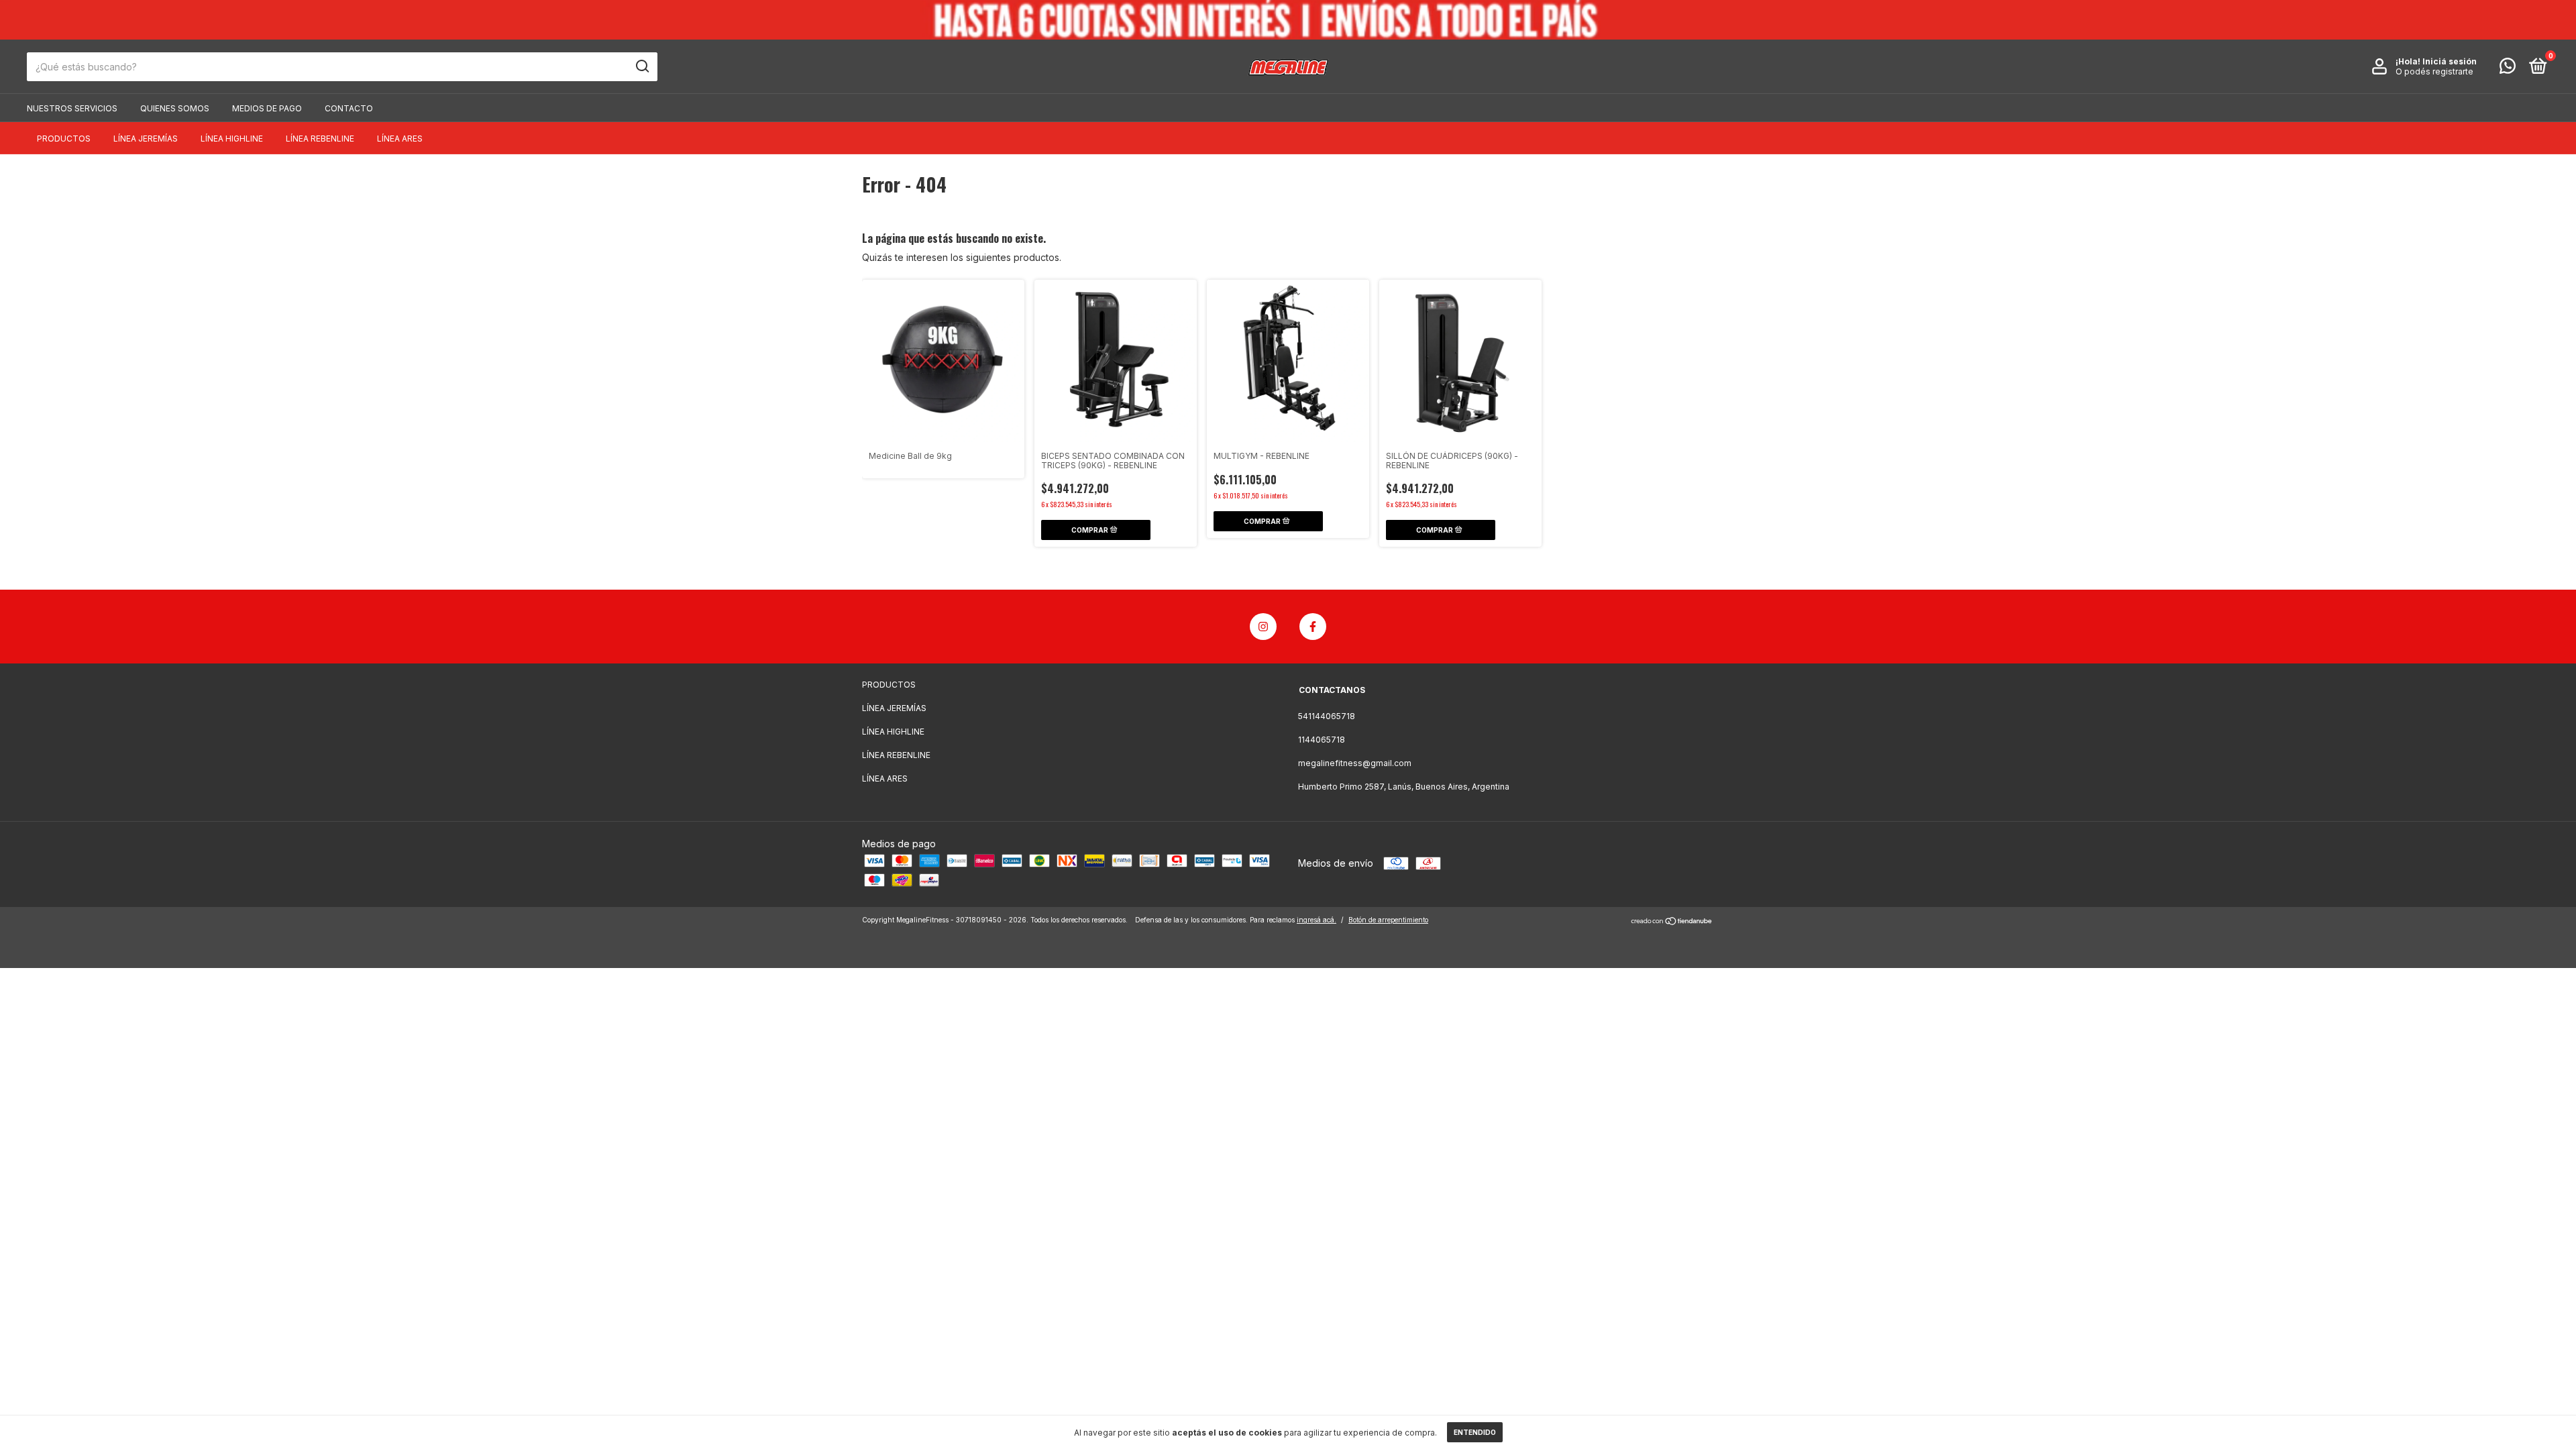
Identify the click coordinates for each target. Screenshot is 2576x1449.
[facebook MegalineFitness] (1313, 627)
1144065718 (1322, 740)
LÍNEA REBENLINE (320, 139)
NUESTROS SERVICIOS (72, 108)
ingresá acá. (1317, 920)
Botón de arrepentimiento (1388, 920)
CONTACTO (349, 108)
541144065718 (1327, 716)
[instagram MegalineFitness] (1263, 627)
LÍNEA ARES (400, 139)
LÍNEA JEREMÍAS (146, 139)
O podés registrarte (2434, 71)
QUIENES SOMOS (175, 108)
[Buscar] (642, 66)
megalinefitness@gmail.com (1355, 763)
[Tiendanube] (1672, 921)
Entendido (1475, 1432)
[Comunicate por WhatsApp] (2508, 69)
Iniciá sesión (2450, 61)
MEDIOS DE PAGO (267, 108)
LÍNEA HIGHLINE (232, 139)
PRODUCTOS (64, 139)
